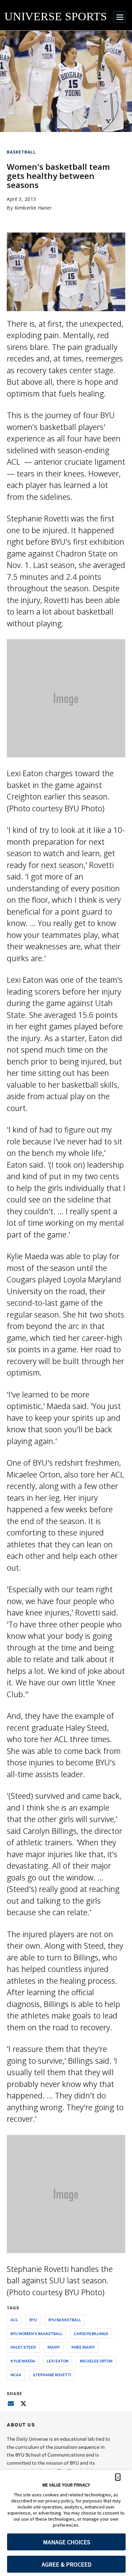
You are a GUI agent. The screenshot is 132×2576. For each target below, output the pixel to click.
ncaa (16, 2375)
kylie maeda (23, 2361)
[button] (118, 2477)
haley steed (23, 2347)
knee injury (83, 2347)
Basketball (21, 152)
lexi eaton (58, 2361)
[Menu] (119, 17)
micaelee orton (96, 2361)
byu (33, 2320)
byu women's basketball (36, 2334)
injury (54, 2347)
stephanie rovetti (52, 2375)
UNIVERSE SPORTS (56, 16)
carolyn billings (91, 2334)
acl (14, 2320)
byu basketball (65, 2320)
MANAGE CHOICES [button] (67, 2542)
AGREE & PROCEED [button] (67, 2564)
